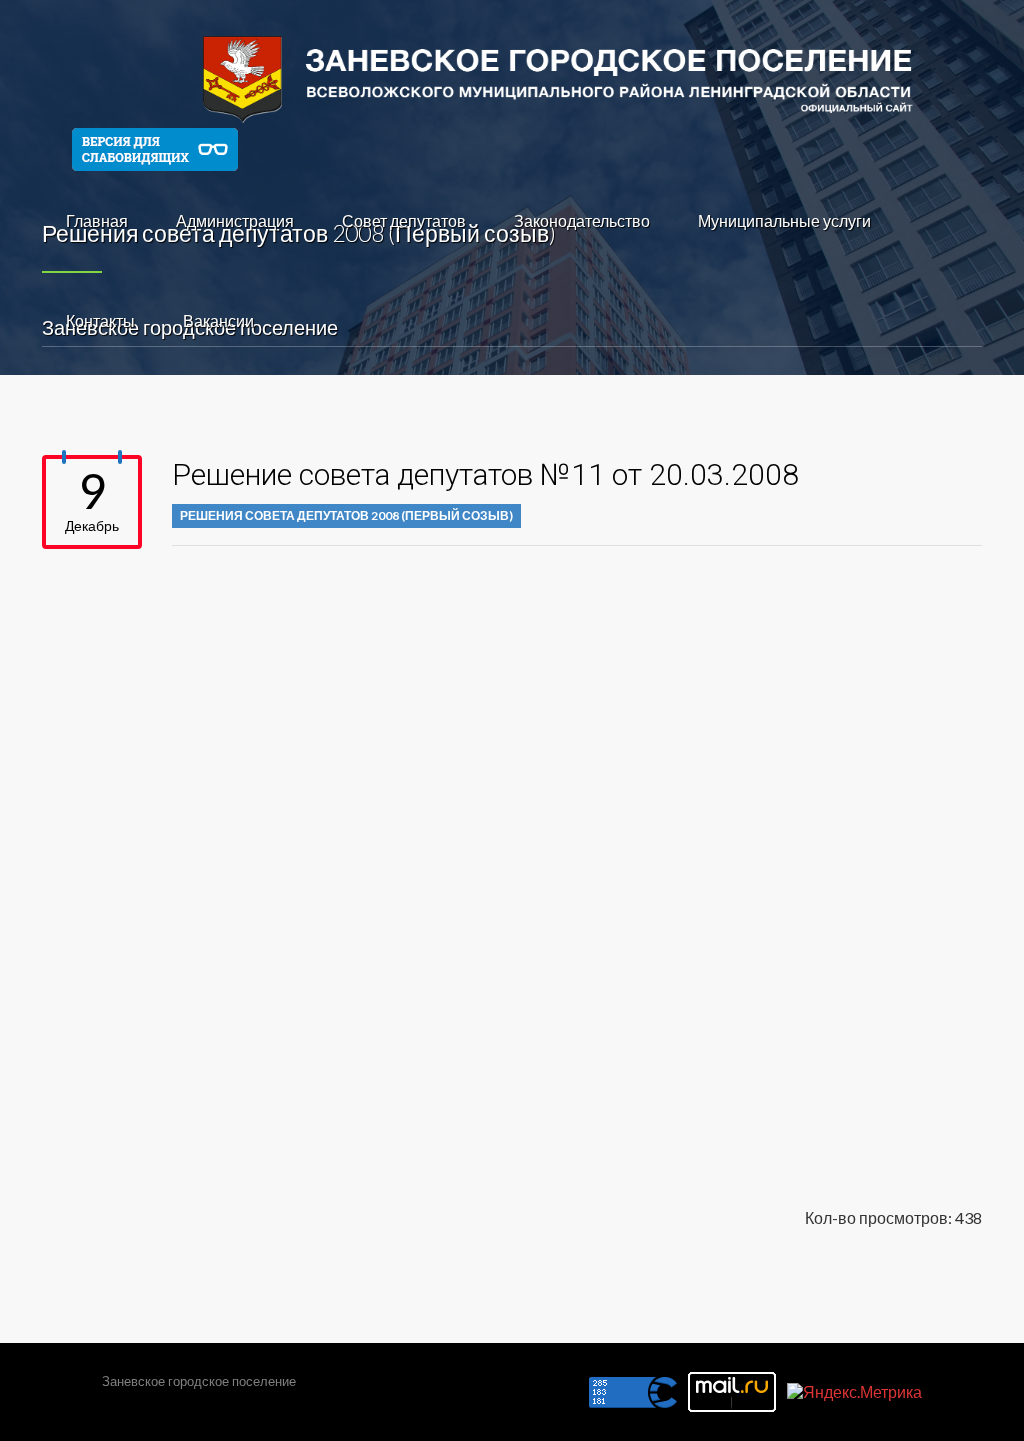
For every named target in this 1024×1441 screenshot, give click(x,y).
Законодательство (582, 220)
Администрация (235, 220)
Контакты (100, 320)
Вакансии (218, 320)
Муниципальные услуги (784, 220)
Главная (97, 220)
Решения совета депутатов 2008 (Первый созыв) (346, 515)
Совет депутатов (404, 220)
